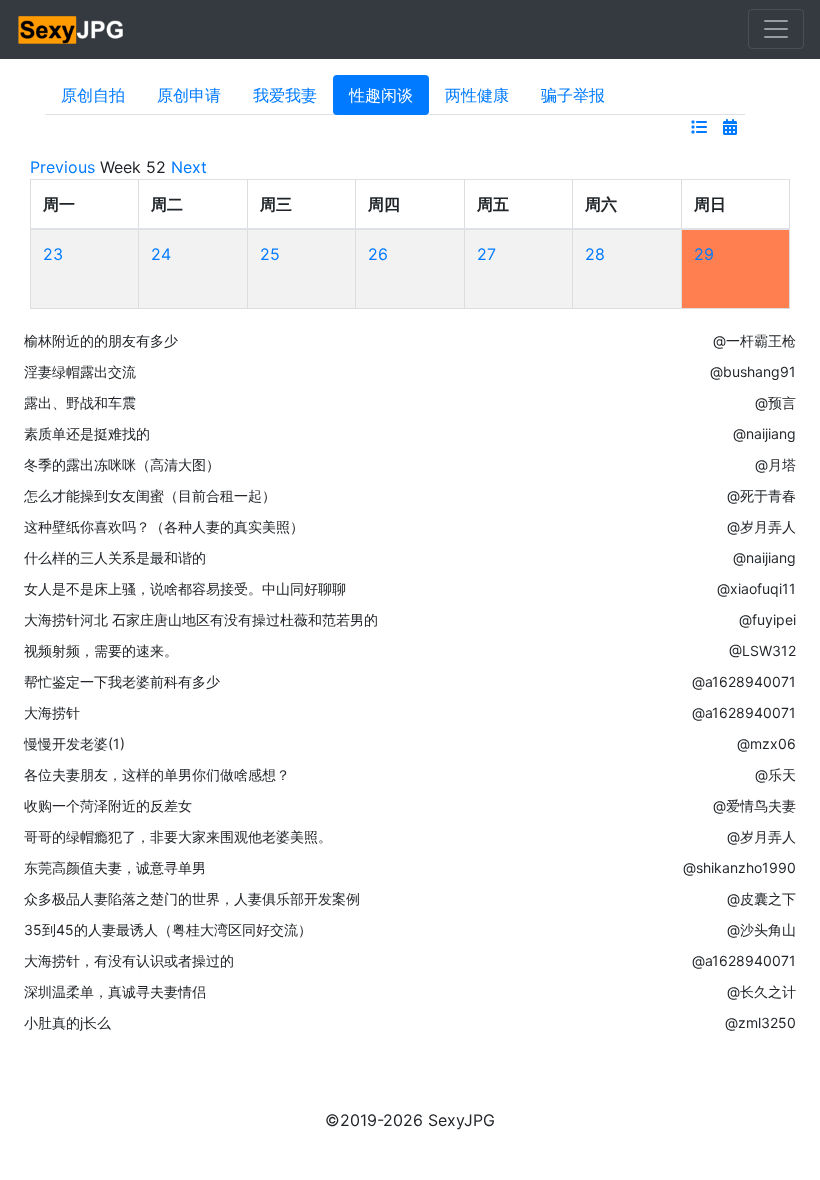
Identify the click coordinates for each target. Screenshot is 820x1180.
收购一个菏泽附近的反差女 (108, 805)
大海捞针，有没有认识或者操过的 (129, 960)
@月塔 (775, 464)
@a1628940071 (744, 681)
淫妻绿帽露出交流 (80, 371)
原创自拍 (93, 95)
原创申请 (189, 95)
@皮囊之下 (761, 898)
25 (270, 254)
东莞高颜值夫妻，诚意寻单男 (115, 867)
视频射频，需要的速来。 (101, 650)
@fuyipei (767, 619)
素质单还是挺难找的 (87, 433)
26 (378, 254)
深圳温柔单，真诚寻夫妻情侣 (115, 991)
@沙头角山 (761, 929)
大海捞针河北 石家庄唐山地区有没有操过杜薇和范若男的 (201, 619)
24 (161, 254)
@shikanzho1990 (739, 867)
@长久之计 (761, 991)
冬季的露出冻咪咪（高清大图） (122, 464)
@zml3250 (760, 1022)
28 (595, 254)
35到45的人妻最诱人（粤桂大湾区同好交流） (168, 929)
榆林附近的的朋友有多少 (101, 340)
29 (704, 254)
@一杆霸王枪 (754, 340)
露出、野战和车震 (80, 402)
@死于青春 (761, 495)
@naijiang (764, 433)
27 (486, 254)
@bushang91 (753, 371)
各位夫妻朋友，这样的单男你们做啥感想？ (157, 774)
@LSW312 (762, 650)
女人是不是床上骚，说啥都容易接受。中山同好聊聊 (185, 588)
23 (53, 254)
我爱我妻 (285, 95)
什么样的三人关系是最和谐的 (115, 557)
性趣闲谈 (381, 95)
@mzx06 (766, 743)
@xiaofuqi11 (756, 588)
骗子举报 (573, 95)
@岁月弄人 (761, 526)
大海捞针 (52, 712)
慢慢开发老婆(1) (74, 743)
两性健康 (477, 95)
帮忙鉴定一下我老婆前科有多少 (122, 681)
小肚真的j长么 (67, 1022)
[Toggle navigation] (776, 29)
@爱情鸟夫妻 (754, 805)
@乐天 (775, 774)
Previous (62, 167)
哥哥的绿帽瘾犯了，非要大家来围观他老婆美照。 (178, 836)
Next (189, 167)
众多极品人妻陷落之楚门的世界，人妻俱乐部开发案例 (192, 898)
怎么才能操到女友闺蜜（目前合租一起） (150, 495)
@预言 (775, 402)
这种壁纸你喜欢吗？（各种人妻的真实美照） (164, 526)
